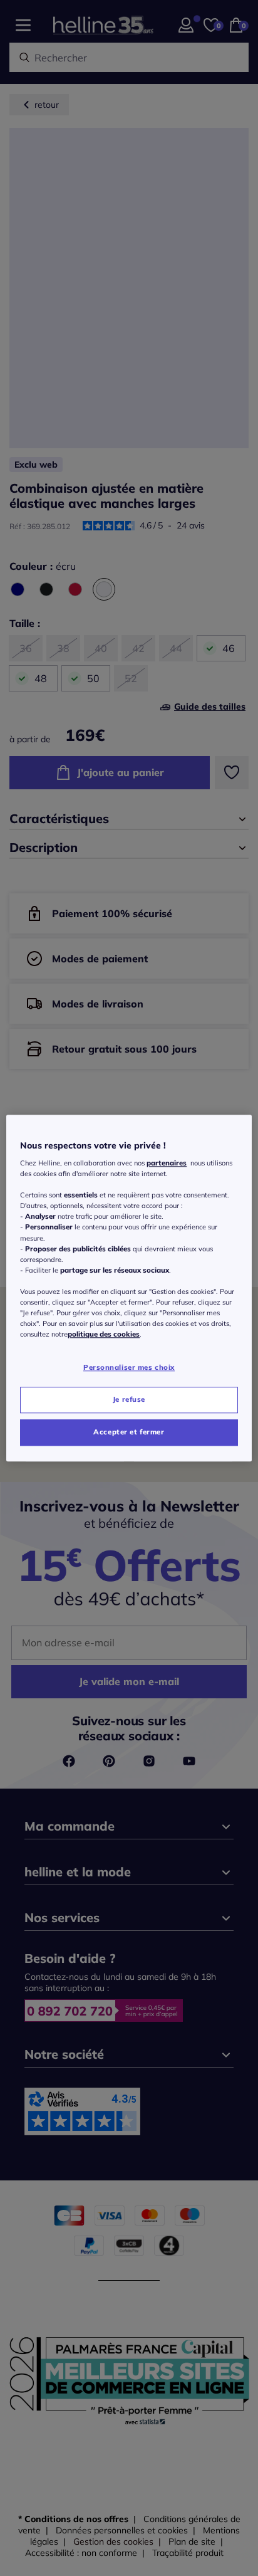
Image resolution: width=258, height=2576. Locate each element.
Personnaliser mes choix (129, 1367)
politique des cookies (104, 1334)
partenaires (167, 1163)
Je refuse (129, 1399)
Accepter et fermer (129, 1432)
